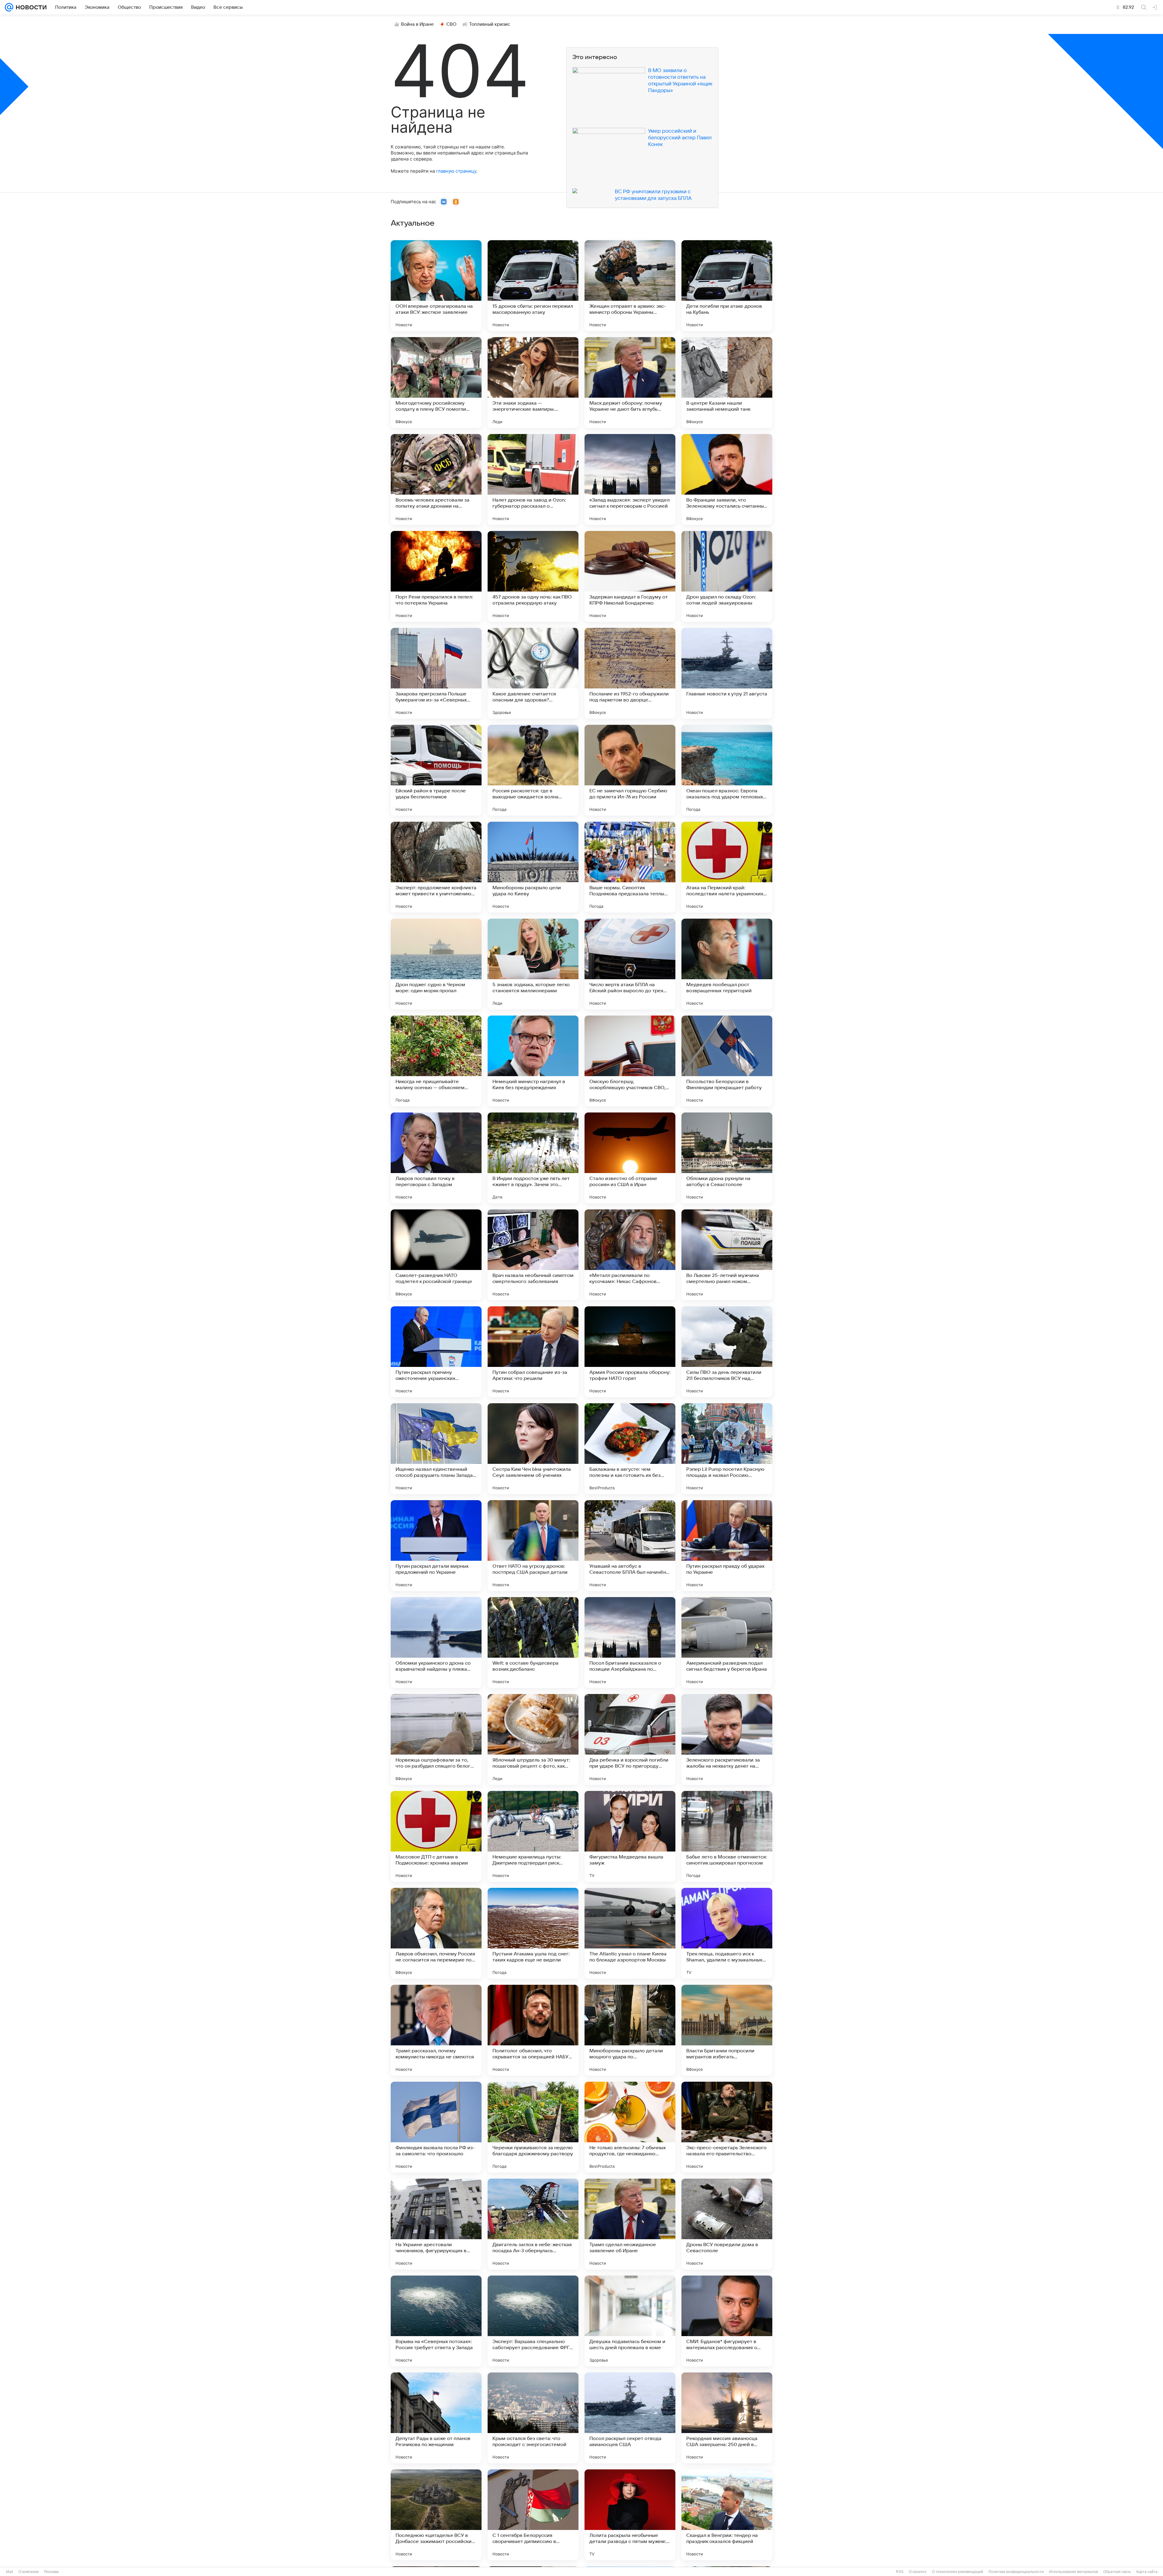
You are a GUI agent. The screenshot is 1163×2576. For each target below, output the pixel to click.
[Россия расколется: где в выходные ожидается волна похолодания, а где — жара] (533, 770)
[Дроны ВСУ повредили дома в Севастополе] (727, 2224)
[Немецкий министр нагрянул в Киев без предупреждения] (533, 1061)
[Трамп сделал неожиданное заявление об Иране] (630, 2224)
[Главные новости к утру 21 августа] (727, 673)
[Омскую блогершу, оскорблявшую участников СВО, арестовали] (630, 1061)
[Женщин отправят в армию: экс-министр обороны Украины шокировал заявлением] (630, 286)
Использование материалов (1074, 2572)
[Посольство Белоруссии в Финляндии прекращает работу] (727, 1061)
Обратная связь (1117, 2572)
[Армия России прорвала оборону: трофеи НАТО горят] (630, 1352)
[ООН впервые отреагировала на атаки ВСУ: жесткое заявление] (436, 286)
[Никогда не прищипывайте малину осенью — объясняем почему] (436, 1061)
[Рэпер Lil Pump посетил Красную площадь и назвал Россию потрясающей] (727, 1449)
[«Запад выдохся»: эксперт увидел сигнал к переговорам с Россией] (630, 479)
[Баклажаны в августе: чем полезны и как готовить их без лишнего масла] (630, 1449)
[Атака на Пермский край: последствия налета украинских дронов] (727, 867)
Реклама (51, 2572)
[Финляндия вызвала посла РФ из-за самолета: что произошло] (436, 2127)
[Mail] (9, 7)
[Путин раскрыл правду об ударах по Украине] (727, 1546)
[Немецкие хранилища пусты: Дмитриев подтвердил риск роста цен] (533, 1836)
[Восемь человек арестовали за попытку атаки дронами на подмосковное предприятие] (436, 479)
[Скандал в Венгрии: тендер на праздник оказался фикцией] (727, 2515)
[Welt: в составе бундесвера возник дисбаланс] (533, 1643)
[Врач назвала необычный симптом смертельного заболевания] (533, 1255)
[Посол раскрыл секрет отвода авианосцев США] (630, 2418)
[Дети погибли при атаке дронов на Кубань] (727, 286)
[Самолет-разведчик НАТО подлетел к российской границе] (436, 1255)
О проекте (918, 2572)
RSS (900, 2572)
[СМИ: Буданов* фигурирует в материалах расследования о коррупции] (727, 2321)
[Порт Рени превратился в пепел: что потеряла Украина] (436, 576)
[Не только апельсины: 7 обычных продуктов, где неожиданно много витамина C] (630, 2127)
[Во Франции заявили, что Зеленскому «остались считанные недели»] (727, 479)
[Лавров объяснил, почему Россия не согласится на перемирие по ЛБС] (436, 1933)
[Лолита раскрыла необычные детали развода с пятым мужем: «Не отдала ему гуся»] (630, 2515)
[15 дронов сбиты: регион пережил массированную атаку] (533, 286)
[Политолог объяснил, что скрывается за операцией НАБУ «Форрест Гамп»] (533, 2030)
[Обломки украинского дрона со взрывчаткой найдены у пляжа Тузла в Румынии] (436, 1643)
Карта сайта (1147, 2572)
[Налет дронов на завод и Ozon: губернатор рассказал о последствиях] (533, 479)
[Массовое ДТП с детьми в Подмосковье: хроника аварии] (436, 1836)
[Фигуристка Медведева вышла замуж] (630, 1836)
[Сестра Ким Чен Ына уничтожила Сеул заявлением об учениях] (533, 1449)
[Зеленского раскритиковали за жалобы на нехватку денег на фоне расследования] (727, 1739)
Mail (10, 2572)
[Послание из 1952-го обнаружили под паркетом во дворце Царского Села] (630, 673)
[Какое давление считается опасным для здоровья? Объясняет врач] (533, 673)
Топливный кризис (490, 24)
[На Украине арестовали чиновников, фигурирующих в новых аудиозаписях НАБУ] (436, 2224)
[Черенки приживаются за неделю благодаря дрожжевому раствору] (533, 2127)
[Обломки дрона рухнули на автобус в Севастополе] (727, 1158)
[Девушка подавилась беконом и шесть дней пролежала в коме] (630, 2321)
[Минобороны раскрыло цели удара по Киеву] (533, 867)
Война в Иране (417, 24)
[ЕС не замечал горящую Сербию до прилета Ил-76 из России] (630, 770)
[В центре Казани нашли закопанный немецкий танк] (727, 383)
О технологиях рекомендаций (958, 2572)
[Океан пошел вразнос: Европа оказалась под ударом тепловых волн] (727, 770)
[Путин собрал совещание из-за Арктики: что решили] (533, 1352)
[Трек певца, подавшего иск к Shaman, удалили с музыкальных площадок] (727, 1933)
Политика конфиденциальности (1016, 2572)
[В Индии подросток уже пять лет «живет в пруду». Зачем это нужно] (533, 1158)
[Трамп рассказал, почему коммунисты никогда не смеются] (436, 2030)
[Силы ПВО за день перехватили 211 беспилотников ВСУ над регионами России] (727, 1352)
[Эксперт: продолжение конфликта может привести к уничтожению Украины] (436, 867)
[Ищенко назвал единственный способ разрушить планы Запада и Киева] (436, 1449)
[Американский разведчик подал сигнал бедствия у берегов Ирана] (727, 1643)
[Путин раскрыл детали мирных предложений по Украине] (436, 1546)
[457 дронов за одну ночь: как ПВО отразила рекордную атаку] (533, 576)
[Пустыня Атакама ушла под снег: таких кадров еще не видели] (533, 1933)
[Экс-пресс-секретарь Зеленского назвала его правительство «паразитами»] (727, 2127)
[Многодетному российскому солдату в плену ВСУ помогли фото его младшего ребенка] (436, 383)
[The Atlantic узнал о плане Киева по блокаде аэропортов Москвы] (630, 1933)
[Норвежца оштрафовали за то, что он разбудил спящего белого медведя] (436, 1739)
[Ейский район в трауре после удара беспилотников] (436, 770)
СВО (451, 24)
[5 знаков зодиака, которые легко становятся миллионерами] (533, 964)
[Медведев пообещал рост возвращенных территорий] (727, 964)
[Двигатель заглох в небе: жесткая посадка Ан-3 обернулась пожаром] (533, 2224)
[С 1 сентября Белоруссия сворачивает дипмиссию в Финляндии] (533, 2515)
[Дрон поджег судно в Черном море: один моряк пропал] (436, 964)
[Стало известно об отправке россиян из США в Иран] (630, 1158)
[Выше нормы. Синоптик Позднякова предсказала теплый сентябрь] (630, 867)
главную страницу (456, 171)
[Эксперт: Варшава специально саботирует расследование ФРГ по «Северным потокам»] (533, 2321)
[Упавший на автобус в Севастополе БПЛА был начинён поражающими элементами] (630, 1546)
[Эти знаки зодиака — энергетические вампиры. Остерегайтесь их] (533, 383)
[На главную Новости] (30, 7)
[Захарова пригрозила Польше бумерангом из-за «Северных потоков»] (436, 673)
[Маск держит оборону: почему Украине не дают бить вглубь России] (630, 383)
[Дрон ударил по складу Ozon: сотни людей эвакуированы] (727, 576)
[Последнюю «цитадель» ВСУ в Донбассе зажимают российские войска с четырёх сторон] (436, 2515)
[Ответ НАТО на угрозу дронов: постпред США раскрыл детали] (533, 1546)
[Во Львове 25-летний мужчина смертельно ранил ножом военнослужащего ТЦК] (727, 1255)
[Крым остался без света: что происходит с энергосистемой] (533, 2418)
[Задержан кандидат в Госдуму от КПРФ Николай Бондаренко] (630, 576)
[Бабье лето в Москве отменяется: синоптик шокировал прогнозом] (727, 1836)
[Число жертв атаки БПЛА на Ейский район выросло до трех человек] (630, 964)
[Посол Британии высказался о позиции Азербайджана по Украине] (630, 1643)
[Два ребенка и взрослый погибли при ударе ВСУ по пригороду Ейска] (630, 1739)
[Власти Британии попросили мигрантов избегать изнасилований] (727, 2030)
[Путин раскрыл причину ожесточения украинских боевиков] (436, 1352)
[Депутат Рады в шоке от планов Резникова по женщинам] (436, 2418)
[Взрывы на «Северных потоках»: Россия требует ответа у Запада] (436, 2321)
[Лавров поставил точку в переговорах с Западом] (436, 1158)
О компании (29, 2572)
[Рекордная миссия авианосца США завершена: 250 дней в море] (727, 2418)
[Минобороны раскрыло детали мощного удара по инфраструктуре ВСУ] (630, 2030)
